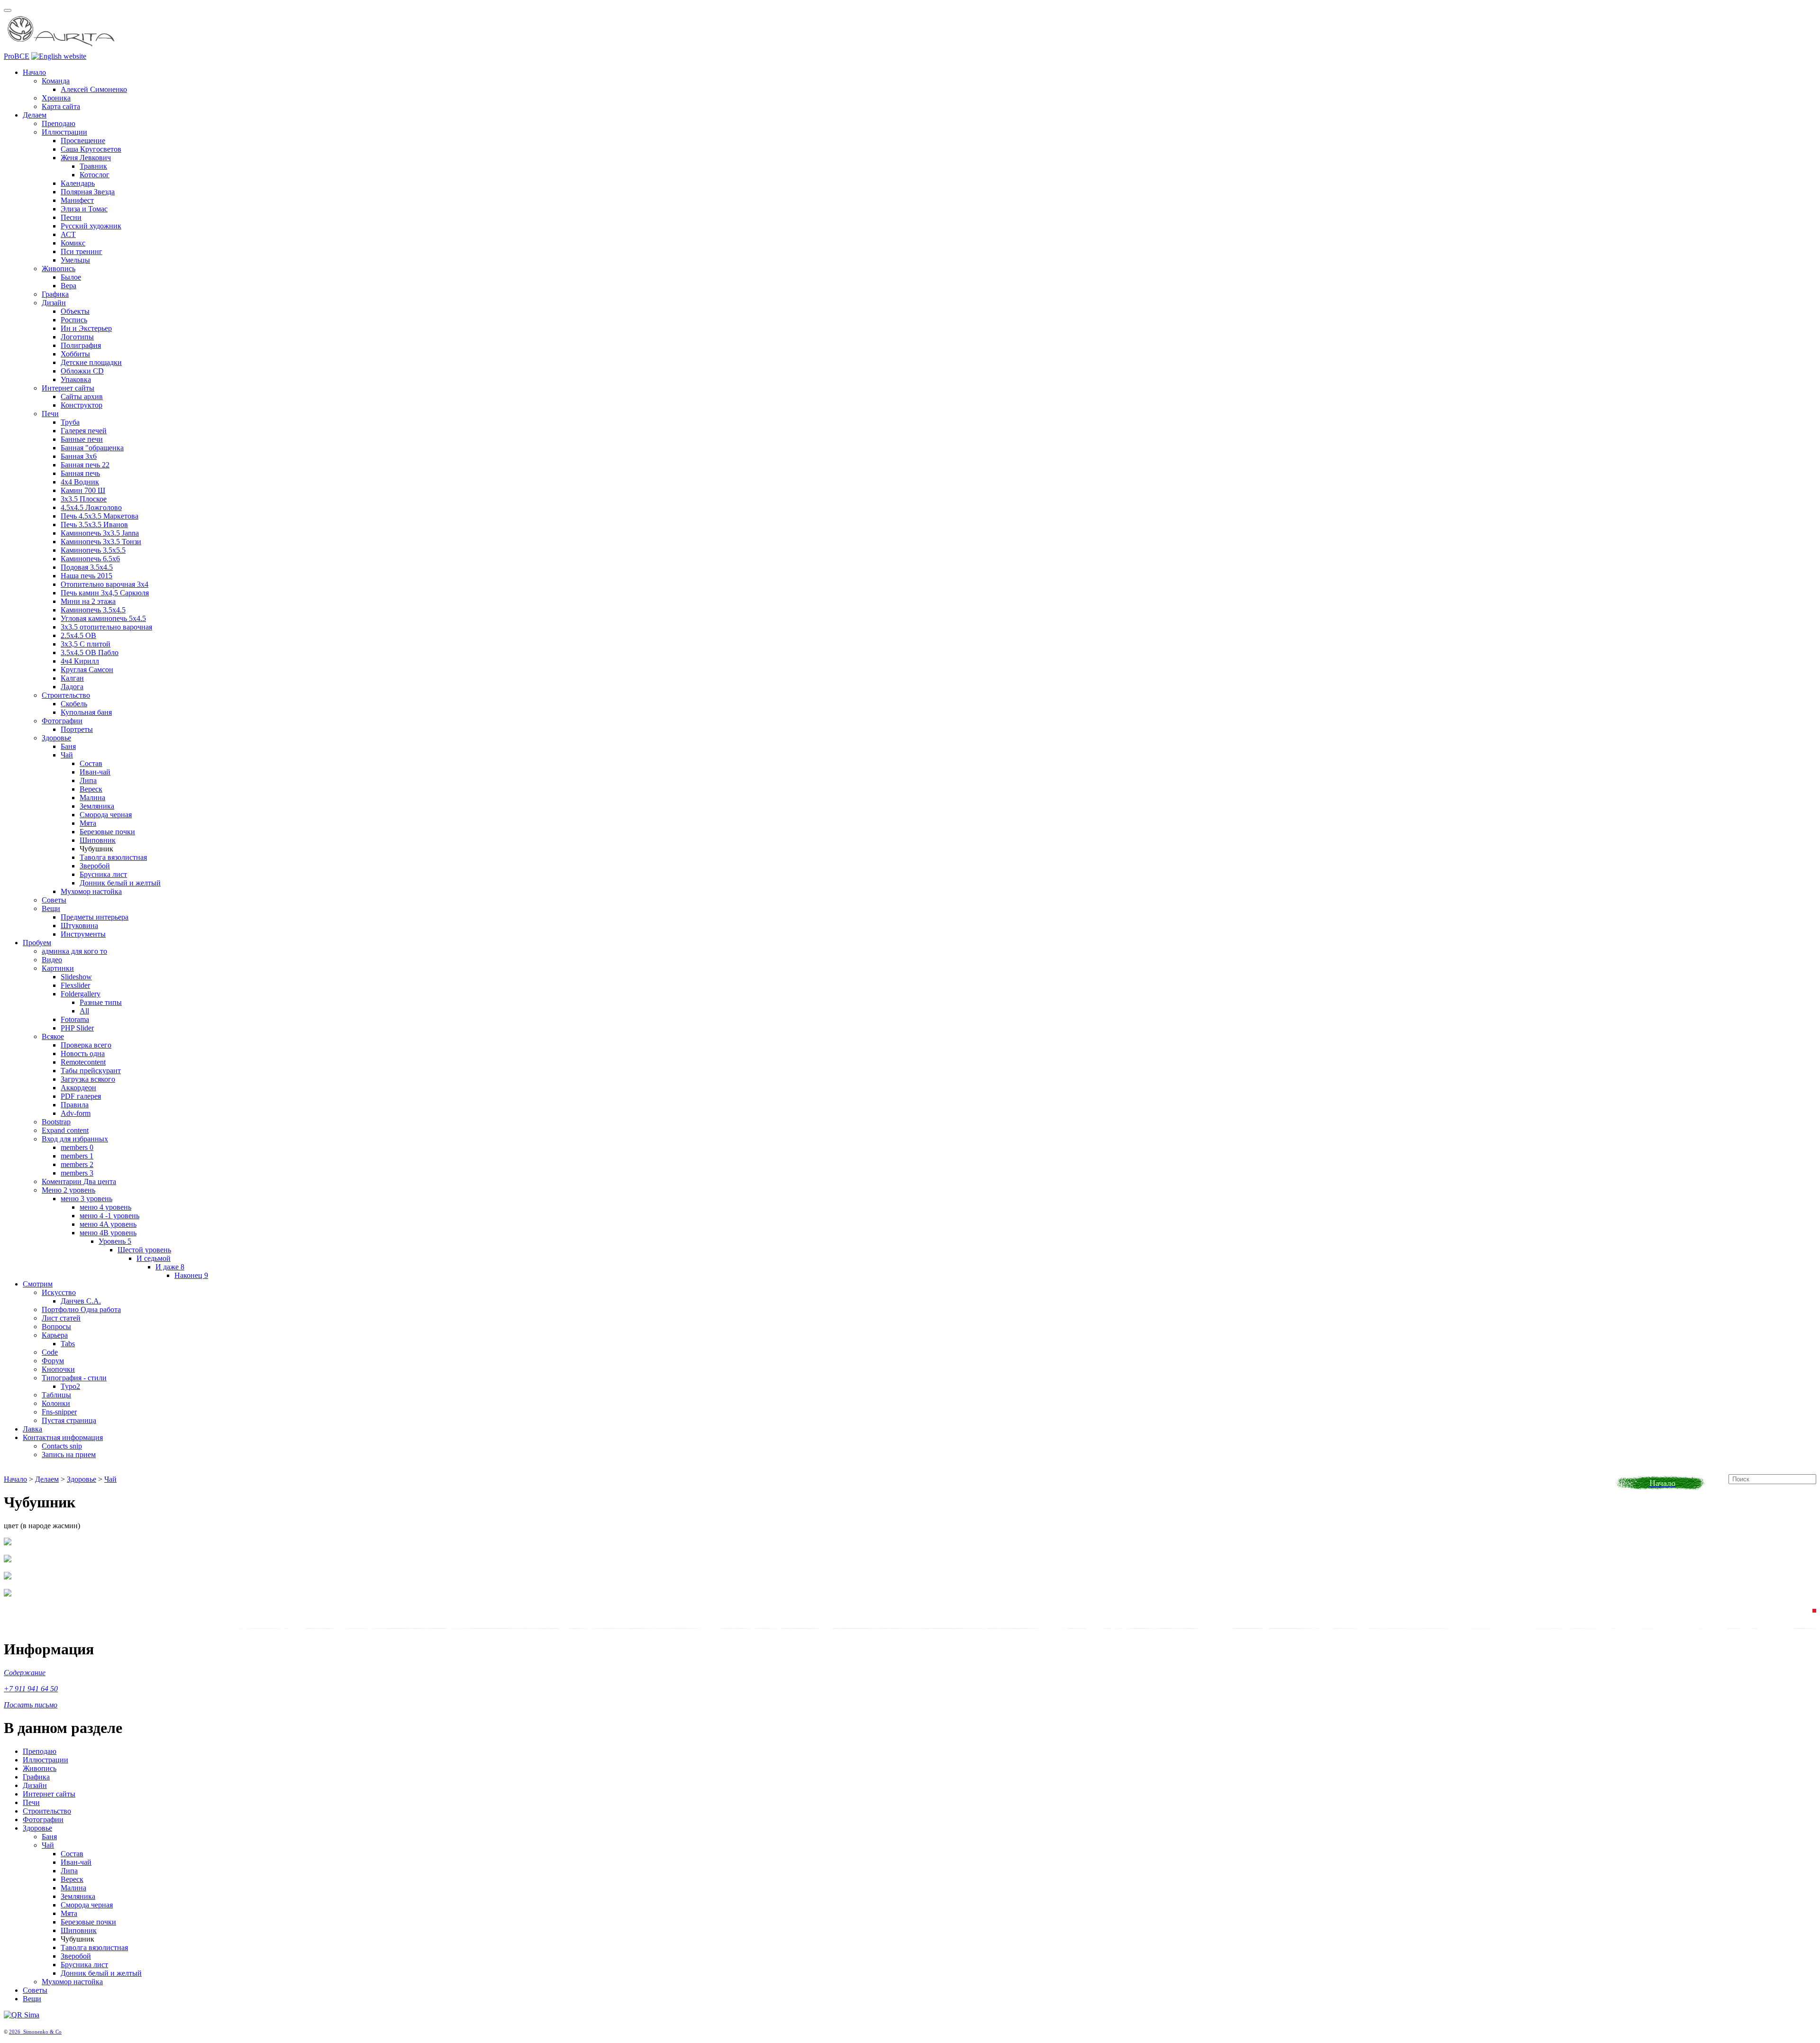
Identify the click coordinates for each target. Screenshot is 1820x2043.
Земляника (97, 806)
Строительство (66, 695)
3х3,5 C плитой (86, 644)
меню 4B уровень (108, 1233)
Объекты (75, 311)
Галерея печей (84, 431)
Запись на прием (69, 1455)
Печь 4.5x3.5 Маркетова (100, 516)
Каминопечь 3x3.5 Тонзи (101, 542)
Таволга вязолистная (113, 857)
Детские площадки (91, 362)
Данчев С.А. (81, 1301)
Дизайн (54, 303)
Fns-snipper (59, 1412)
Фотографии (62, 721)
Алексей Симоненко (94, 89)
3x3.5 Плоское (84, 499)
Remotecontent (83, 1062)
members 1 (77, 1156)
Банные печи (82, 439)
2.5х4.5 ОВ (78, 635)
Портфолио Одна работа (81, 1309)
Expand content (65, 1130)
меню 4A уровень (108, 1224)
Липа (88, 780)
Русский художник (91, 226)
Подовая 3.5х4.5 (87, 567)
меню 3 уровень (86, 1199)
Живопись (59, 269)
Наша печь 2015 (86, 576)
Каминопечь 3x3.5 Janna (100, 533)
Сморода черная (106, 815)
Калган (72, 678)
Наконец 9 (191, 1275)
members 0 (77, 1147)
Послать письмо (31, 1705)
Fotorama (75, 1019)
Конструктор (82, 405)
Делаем (35, 115)
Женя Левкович (86, 158)
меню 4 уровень (105, 1207)
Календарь (78, 183)
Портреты (77, 729)
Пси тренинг (82, 251)
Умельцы (75, 260)
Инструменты (83, 934)
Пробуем (37, 943)
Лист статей (61, 1318)
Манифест (77, 200)
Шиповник (98, 840)
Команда (56, 81)
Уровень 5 (115, 1241)
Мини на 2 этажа (88, 601)
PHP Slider (77, 1028)
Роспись (74, 320)
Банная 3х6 (79, 456)
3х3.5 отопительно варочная (106, 627)
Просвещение (83, 141)
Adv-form (76, 1113)
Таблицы (56, 1395)
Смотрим (38, 1284)
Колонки (56, 1403)
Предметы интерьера (95, 917)
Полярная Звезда (88, 192)
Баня (68, 746)
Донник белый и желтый (120, 883)
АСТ (68, 234)
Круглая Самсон (87, 670)
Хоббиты (75, 354)
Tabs (68, 1344)
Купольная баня (86, 712)
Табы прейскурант (91, 1071)
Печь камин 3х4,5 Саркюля (105, 593)
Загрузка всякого (88, 1079)
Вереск (91, 789)
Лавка (32, 1429)
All (84, 1011)
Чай (67, 755)
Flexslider (75, 985)
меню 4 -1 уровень (109, 1216)
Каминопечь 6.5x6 (90, 559)
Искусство (59, 1292)
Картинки (58, 968)
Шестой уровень (144, 1250)
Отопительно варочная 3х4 (105, 584)
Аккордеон (78, 1088)
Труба (70, 422)
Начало (34, 72)
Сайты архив (82, 397)
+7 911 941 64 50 (31, 1689)
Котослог (95, 175)
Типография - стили (74, 1378)
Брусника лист (103, 874)
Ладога (72, 687)
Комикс (73, 243)
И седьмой (154, 1258)
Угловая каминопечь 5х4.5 (103, 618)
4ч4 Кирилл (80, 661)
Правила (75, 1105)
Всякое (53, 1036)
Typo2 (70, 1386)
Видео (52, 960)
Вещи (51, 908)
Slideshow (76, 977)
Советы (54, 900)
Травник (93, 166)
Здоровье (56, 738)
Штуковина (79, 926)
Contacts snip (62, 1446)
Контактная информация (63, 1437)
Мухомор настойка (91, 891)
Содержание (25, 1673)
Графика (55, 294)
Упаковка (76, 379)
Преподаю (59, 123)
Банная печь (80, 473)
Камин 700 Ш (83, 490)
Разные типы (101, 1002)
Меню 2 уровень (68, 1190)
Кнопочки (58, 1369)
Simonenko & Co (42, 2032)
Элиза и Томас (84, 209)
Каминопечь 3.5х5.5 (93, 550)
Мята (88, 823)
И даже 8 (170, 1267)
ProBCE (17, 56)
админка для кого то (74, 951)
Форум (53, 1361)
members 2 (77, 1164)
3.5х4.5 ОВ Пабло (90, 652)
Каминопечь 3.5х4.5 (93, 610)
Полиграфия (81, 345)
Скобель (74, 704)
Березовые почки (107, 832)
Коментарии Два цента (79, 1181)
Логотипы (77, 337)
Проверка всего (86, 1045)
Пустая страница (69, 1420)
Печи (50, 414)
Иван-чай (95, 772)
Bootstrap (56, 1122)
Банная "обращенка (92, 448)
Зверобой (95, 866)
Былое (71, 277)
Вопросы (56, 1327)
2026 (16, 2032)
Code (50, 1352)
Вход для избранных (75, 1139)
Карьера (55, 1335)
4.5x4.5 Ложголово (91, 507)
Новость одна (83, 1053)
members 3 (77, 1173)
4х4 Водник (80, 482)
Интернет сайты (68, 388)
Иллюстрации (64, 132)
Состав (91, 763)
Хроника (56, 98)
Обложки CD (82, 371)
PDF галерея (81, 1096)
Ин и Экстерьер (86, 328)
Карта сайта (61, 106)
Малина (92, 798)
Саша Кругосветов (91, 149)
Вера (68, 286)
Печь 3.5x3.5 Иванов (94, 524)
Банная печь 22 (85, 465)
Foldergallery (81, 994)
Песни (71, 217)
